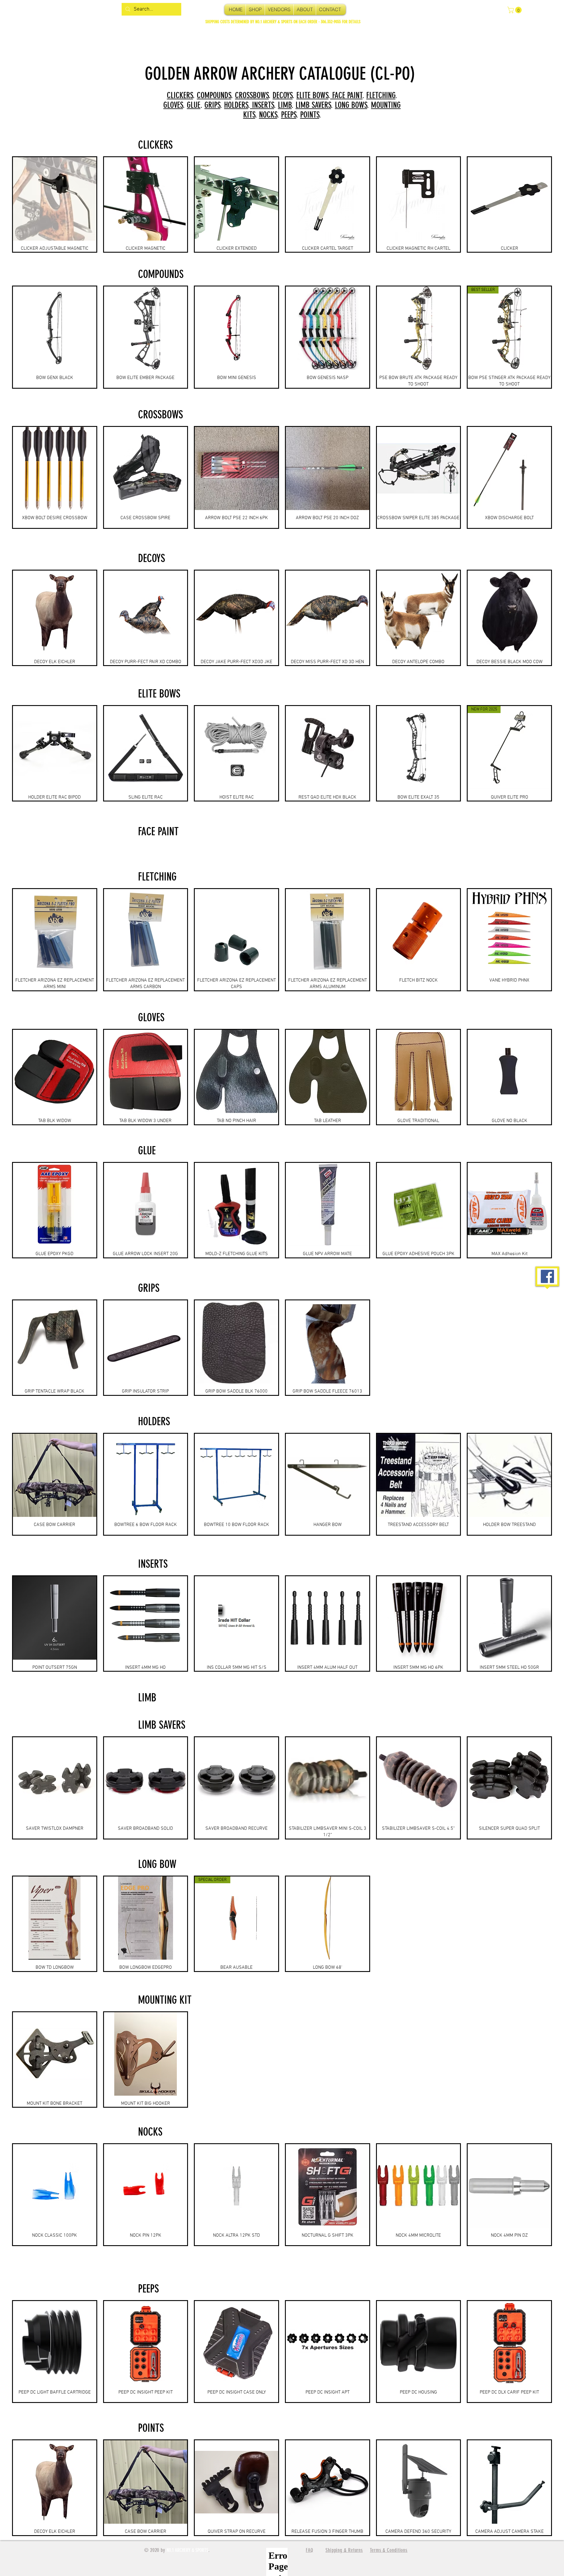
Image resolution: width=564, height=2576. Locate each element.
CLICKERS (180, 95)
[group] (282, 204)
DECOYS (283, 95)
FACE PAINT (346, 95)
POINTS (310, 115)
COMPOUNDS (214, 95)
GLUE (194, 105)
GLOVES (173, 105)
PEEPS (289, 115)
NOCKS (268, 115)
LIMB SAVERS (313, 105)
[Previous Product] (4, 337)
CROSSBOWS (252, 95)
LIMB (285, 105)
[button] (515, 10)
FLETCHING (381, 95)
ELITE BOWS (312, 95)
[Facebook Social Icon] (547, 1276)
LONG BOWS (351, 105)
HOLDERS (236, 105)
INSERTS (262, 105)
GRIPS (212, 105)
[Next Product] (560, 337)
